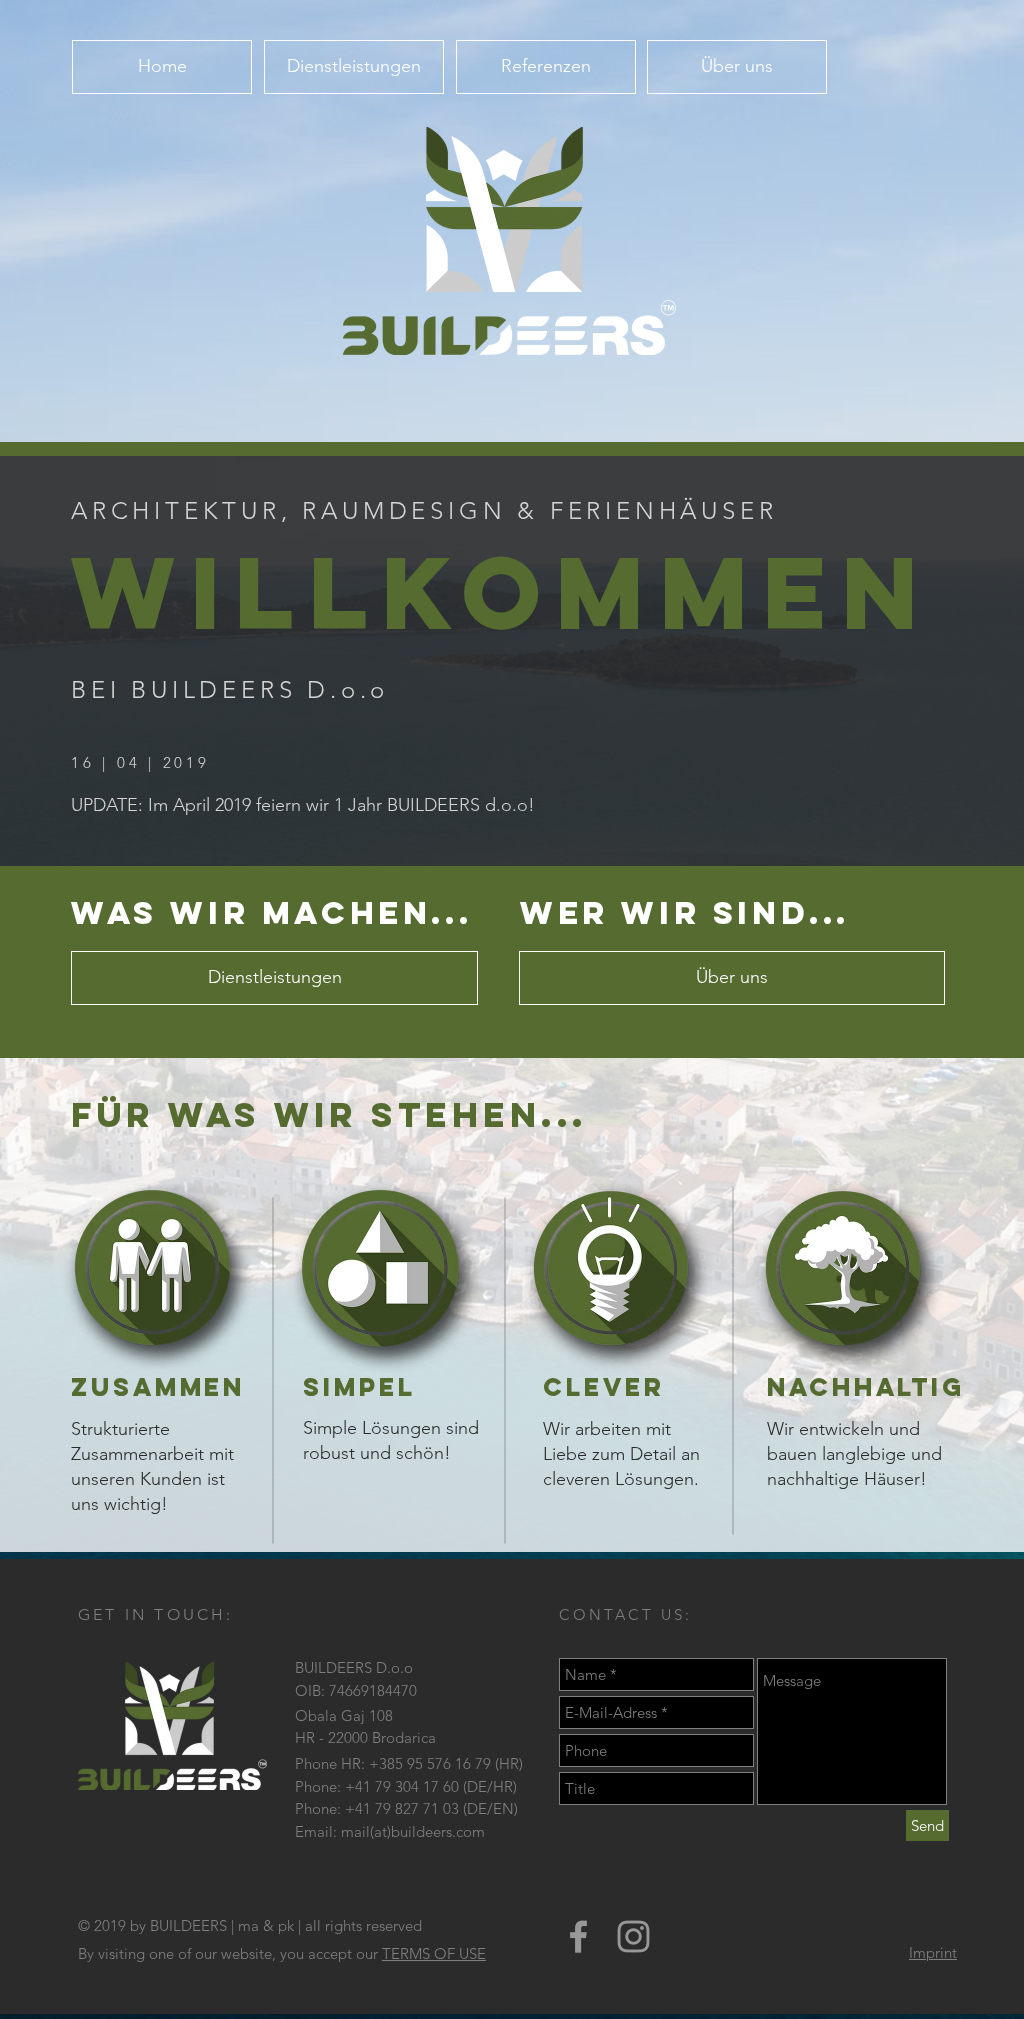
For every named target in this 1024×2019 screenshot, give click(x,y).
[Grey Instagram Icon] (633, 1936)
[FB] (578, 1936)
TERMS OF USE (434, 1953)
